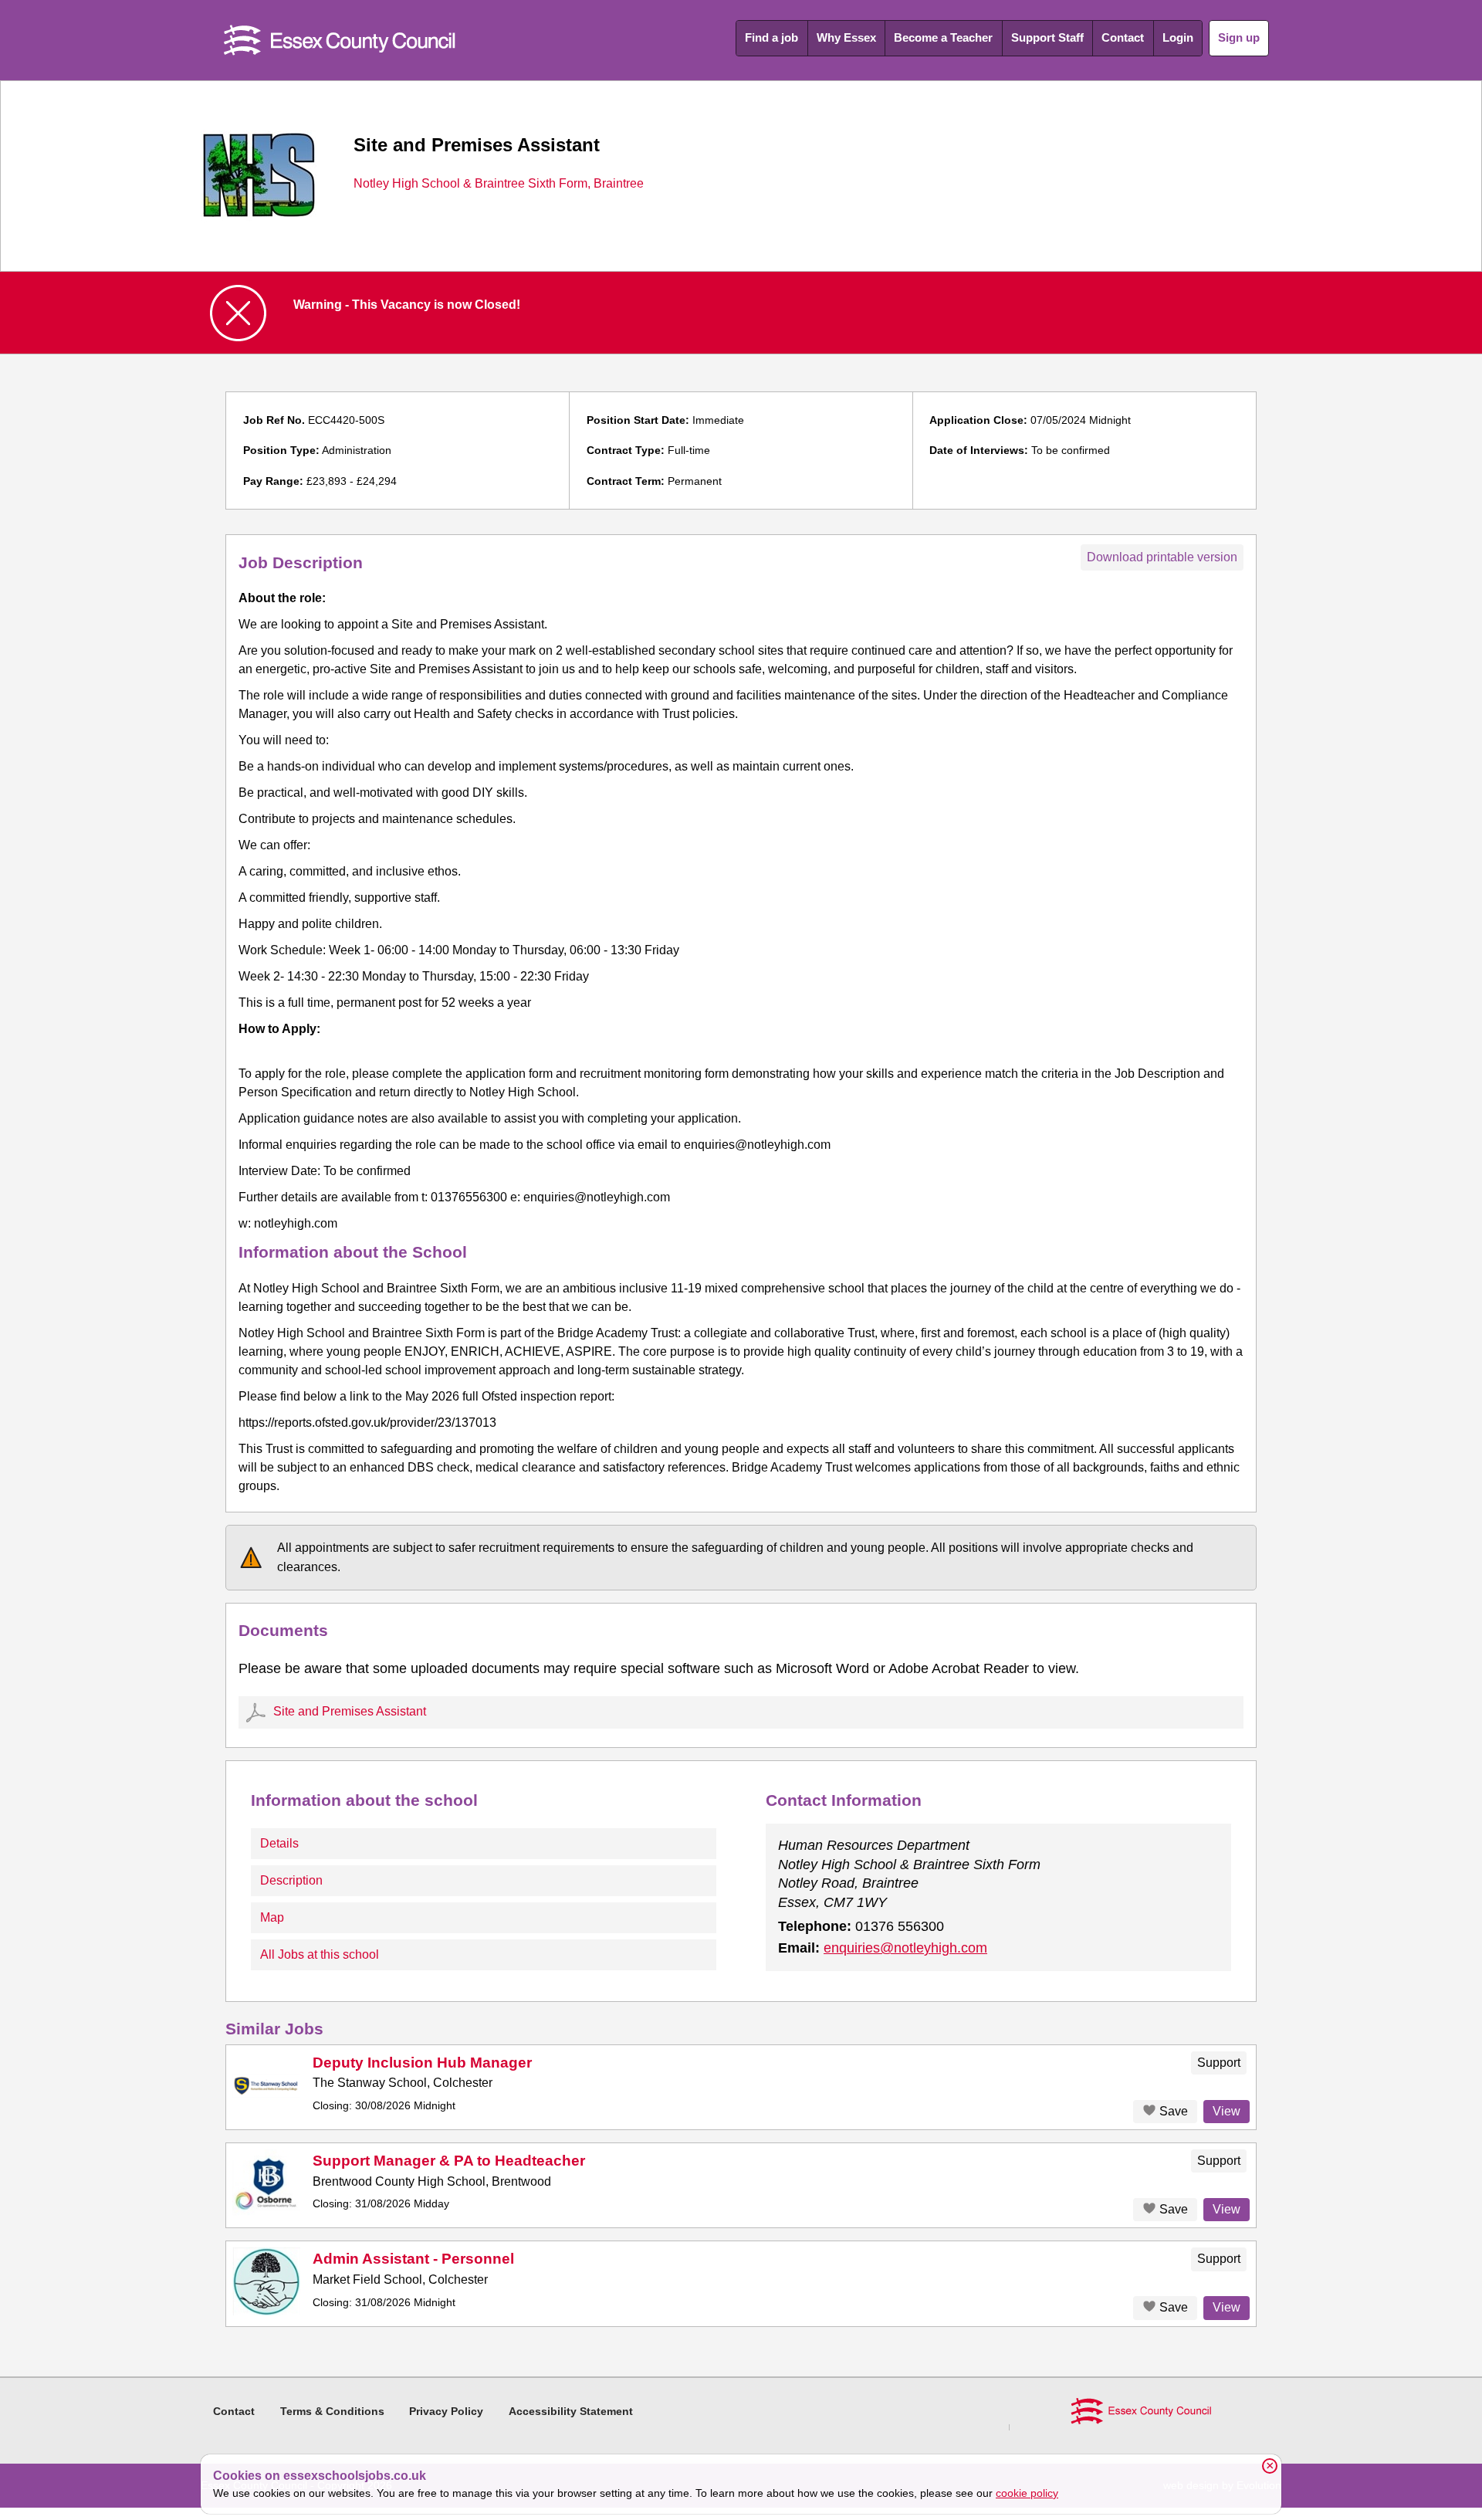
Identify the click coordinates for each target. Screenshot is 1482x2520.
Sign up (1239, 37)
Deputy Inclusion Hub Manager (422, 2063)
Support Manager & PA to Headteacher (449, 2161)
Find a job (771, 37)
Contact (1123, 37)
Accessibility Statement (571, 2411)
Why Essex (846, 37)
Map (272, 1917)
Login (1178, 37)
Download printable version (1162, 557)
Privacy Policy (446, 2411)
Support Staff (1047, 37)
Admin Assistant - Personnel (413, 2259)
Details (279, 1843)
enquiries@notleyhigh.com (905, 1948)
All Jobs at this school (320, 1954)
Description (291, 1880)
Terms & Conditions (332, 2411)
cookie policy (1027, 2493)
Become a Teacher (943, 37)
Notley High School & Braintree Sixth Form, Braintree (499, 184)
